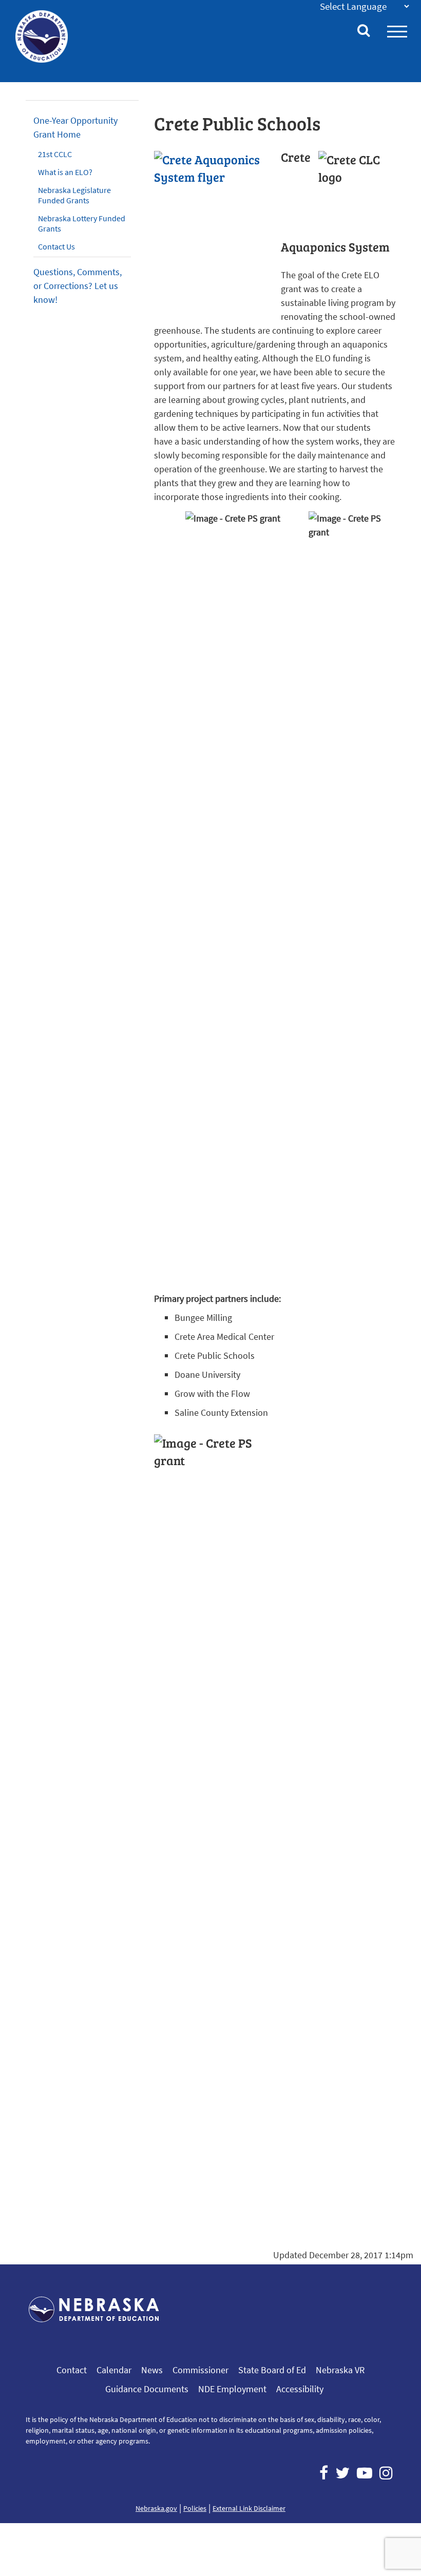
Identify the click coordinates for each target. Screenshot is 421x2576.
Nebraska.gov (156, 2508)
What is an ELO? (65, 172)
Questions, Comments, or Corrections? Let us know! (78, 286)
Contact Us (56, 246)
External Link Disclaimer (249, 2508)
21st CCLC (55, 154)
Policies (195, 2508)
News (152, 2370)
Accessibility (300, 2389)
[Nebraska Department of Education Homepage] (42, 36)
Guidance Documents (147, 2389)
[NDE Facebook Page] (324, 2473)
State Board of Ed (272, 2370)
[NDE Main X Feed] (342, 2473)
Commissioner (200, 2370)
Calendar (114, 2370)
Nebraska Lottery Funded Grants (82, 223)
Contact (72, 2370)
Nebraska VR (340, 2370)
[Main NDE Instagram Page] (386, 2473)
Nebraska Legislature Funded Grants (74, 195)
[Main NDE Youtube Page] (365, 2473)
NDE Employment (232, 2389)
